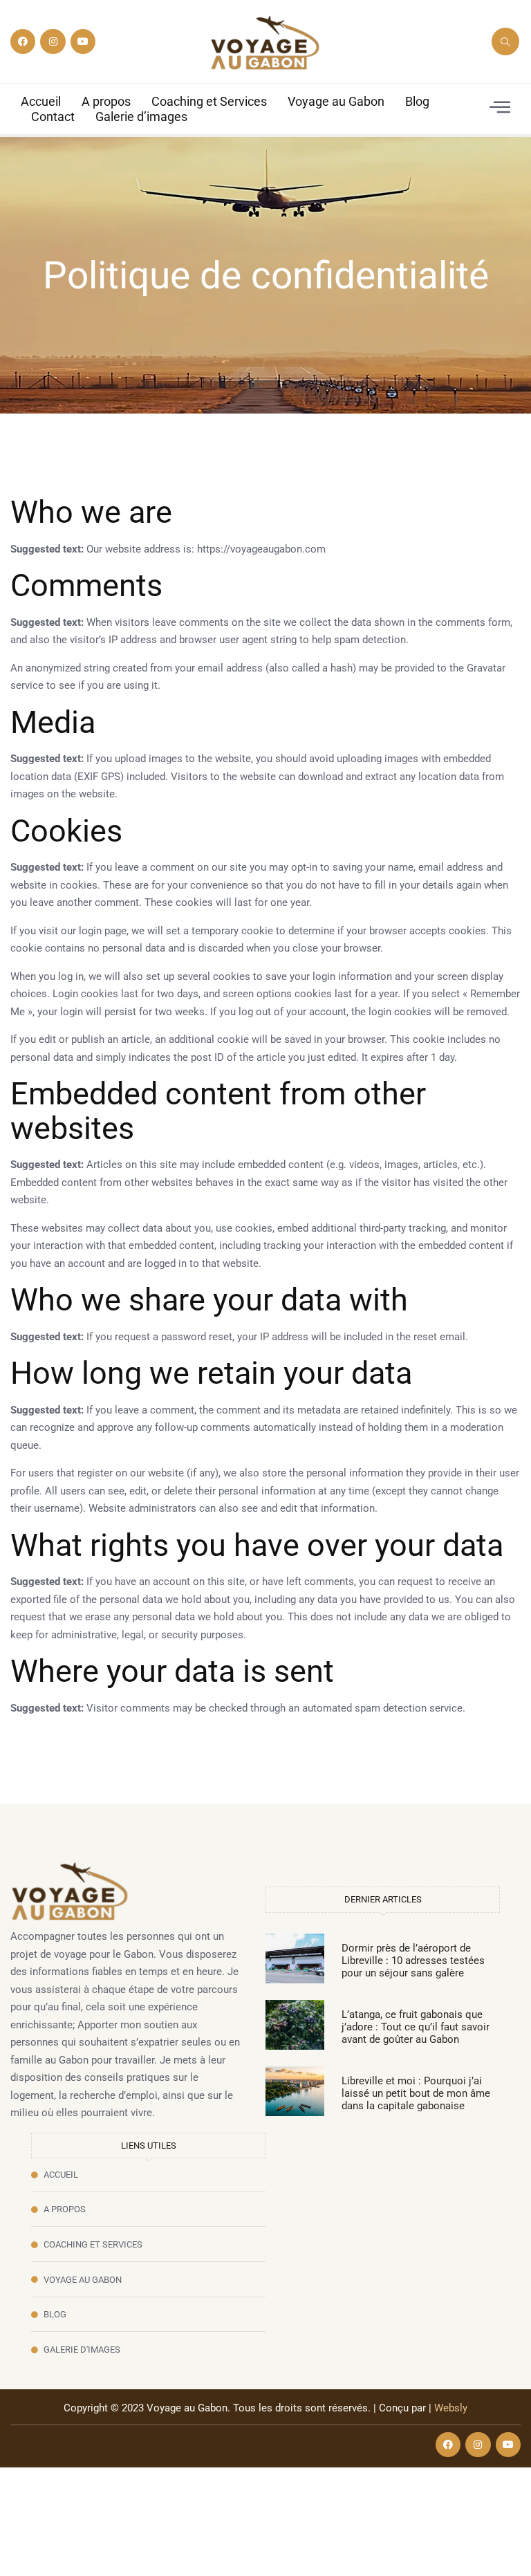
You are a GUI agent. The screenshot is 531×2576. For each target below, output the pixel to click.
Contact (53, 117)
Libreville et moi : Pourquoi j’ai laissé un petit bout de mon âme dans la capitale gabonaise (416, 2093)
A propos (106, 101)
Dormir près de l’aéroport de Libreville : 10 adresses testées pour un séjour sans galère (413, 1961)
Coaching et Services (209, 101)
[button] (505, 41)
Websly (451, 2408)
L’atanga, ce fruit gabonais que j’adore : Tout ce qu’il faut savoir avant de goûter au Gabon (416, 2027)
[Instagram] (53, 41)
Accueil (41, 101)
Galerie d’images (141, 117)
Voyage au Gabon (336, 101)
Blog (417, 101)
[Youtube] (83, 41)
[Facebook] (23, 41)
